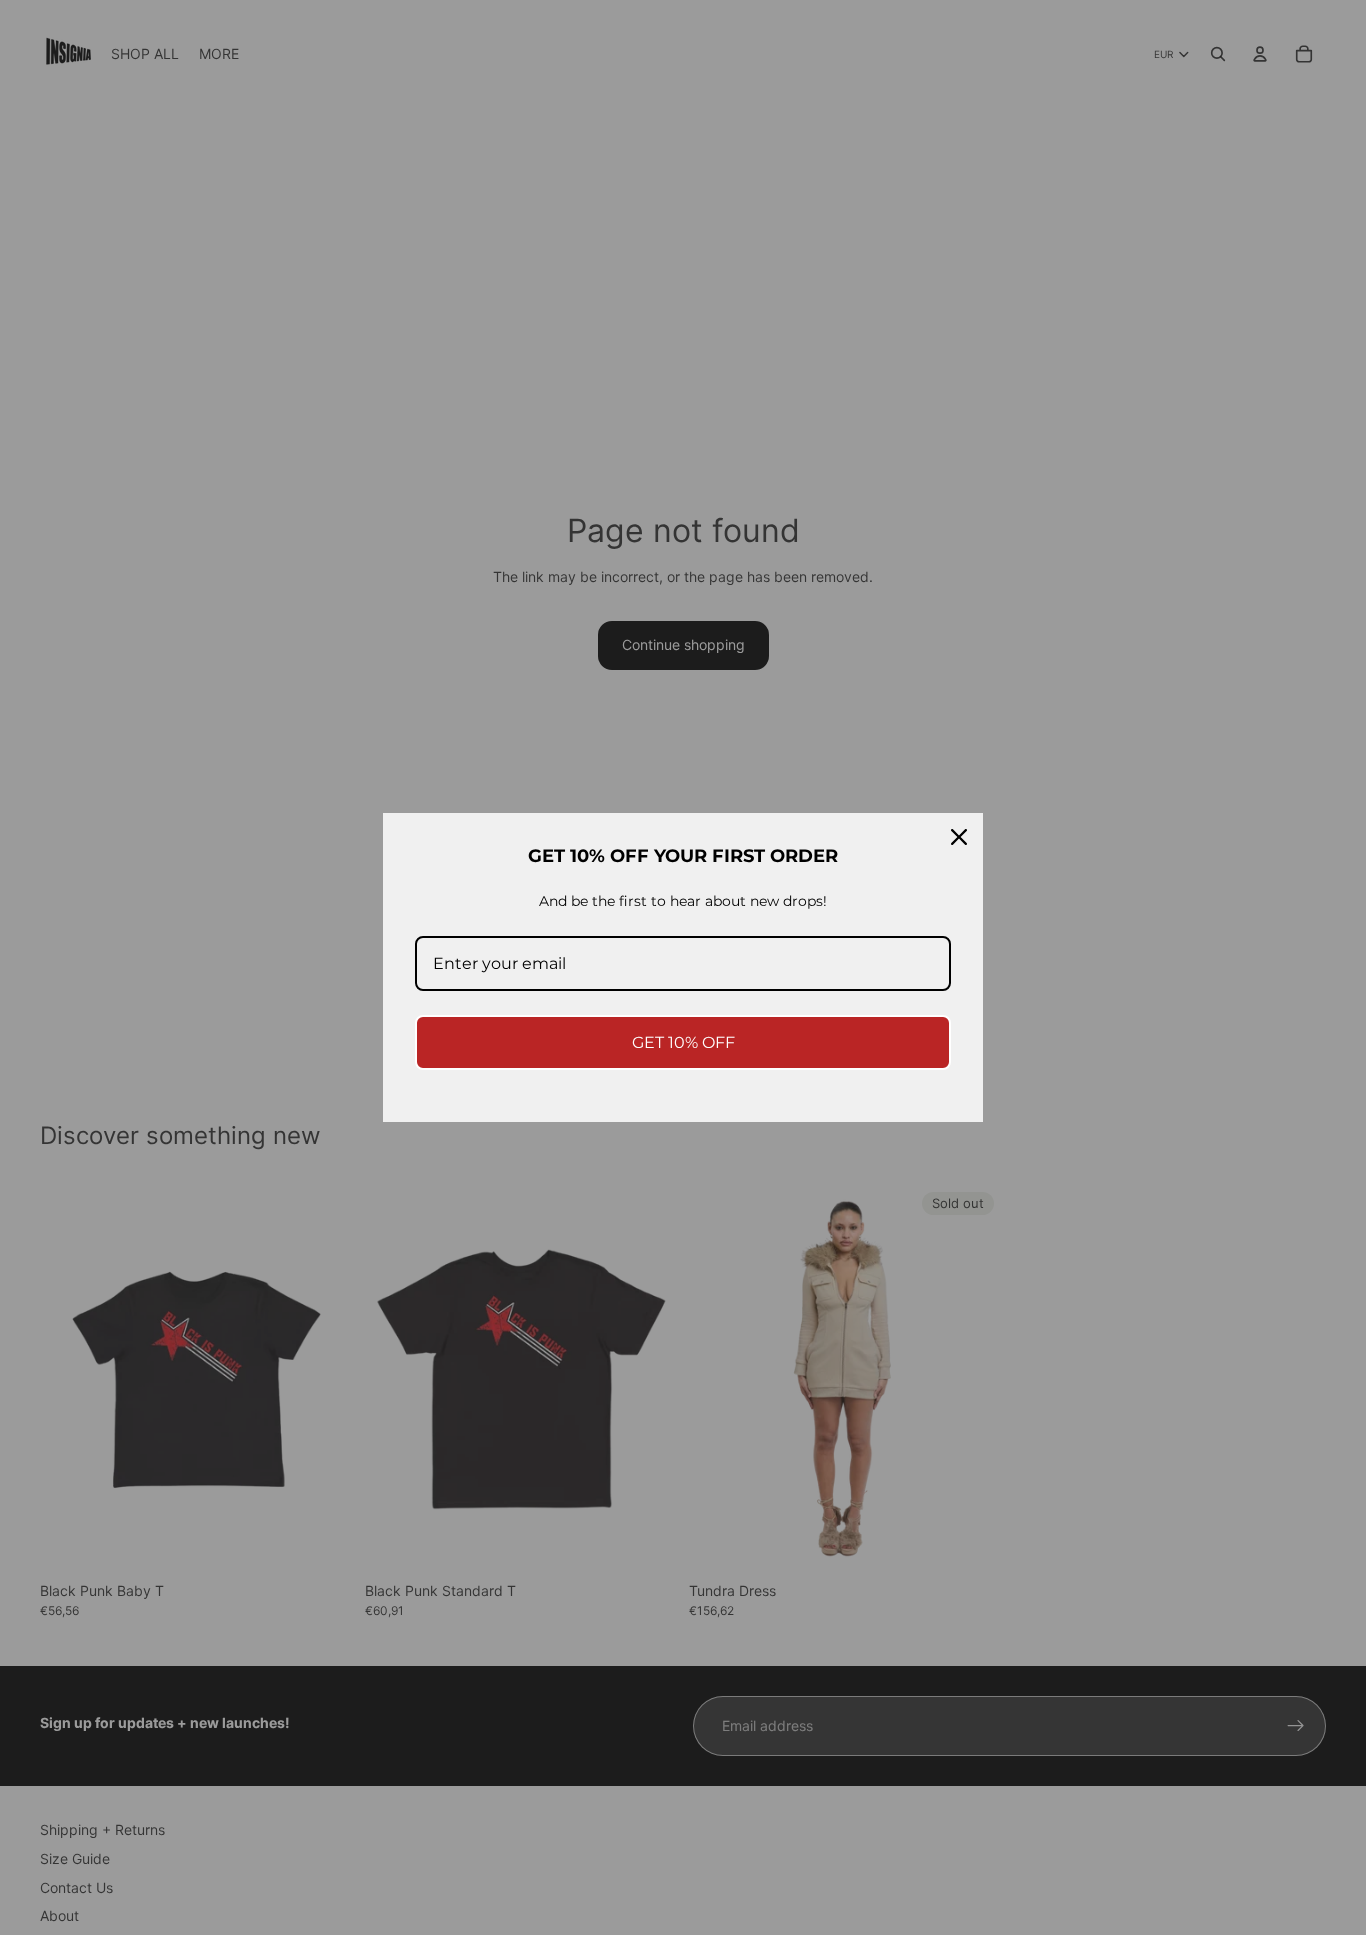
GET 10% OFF (683, 1042)
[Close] (959, 837)
